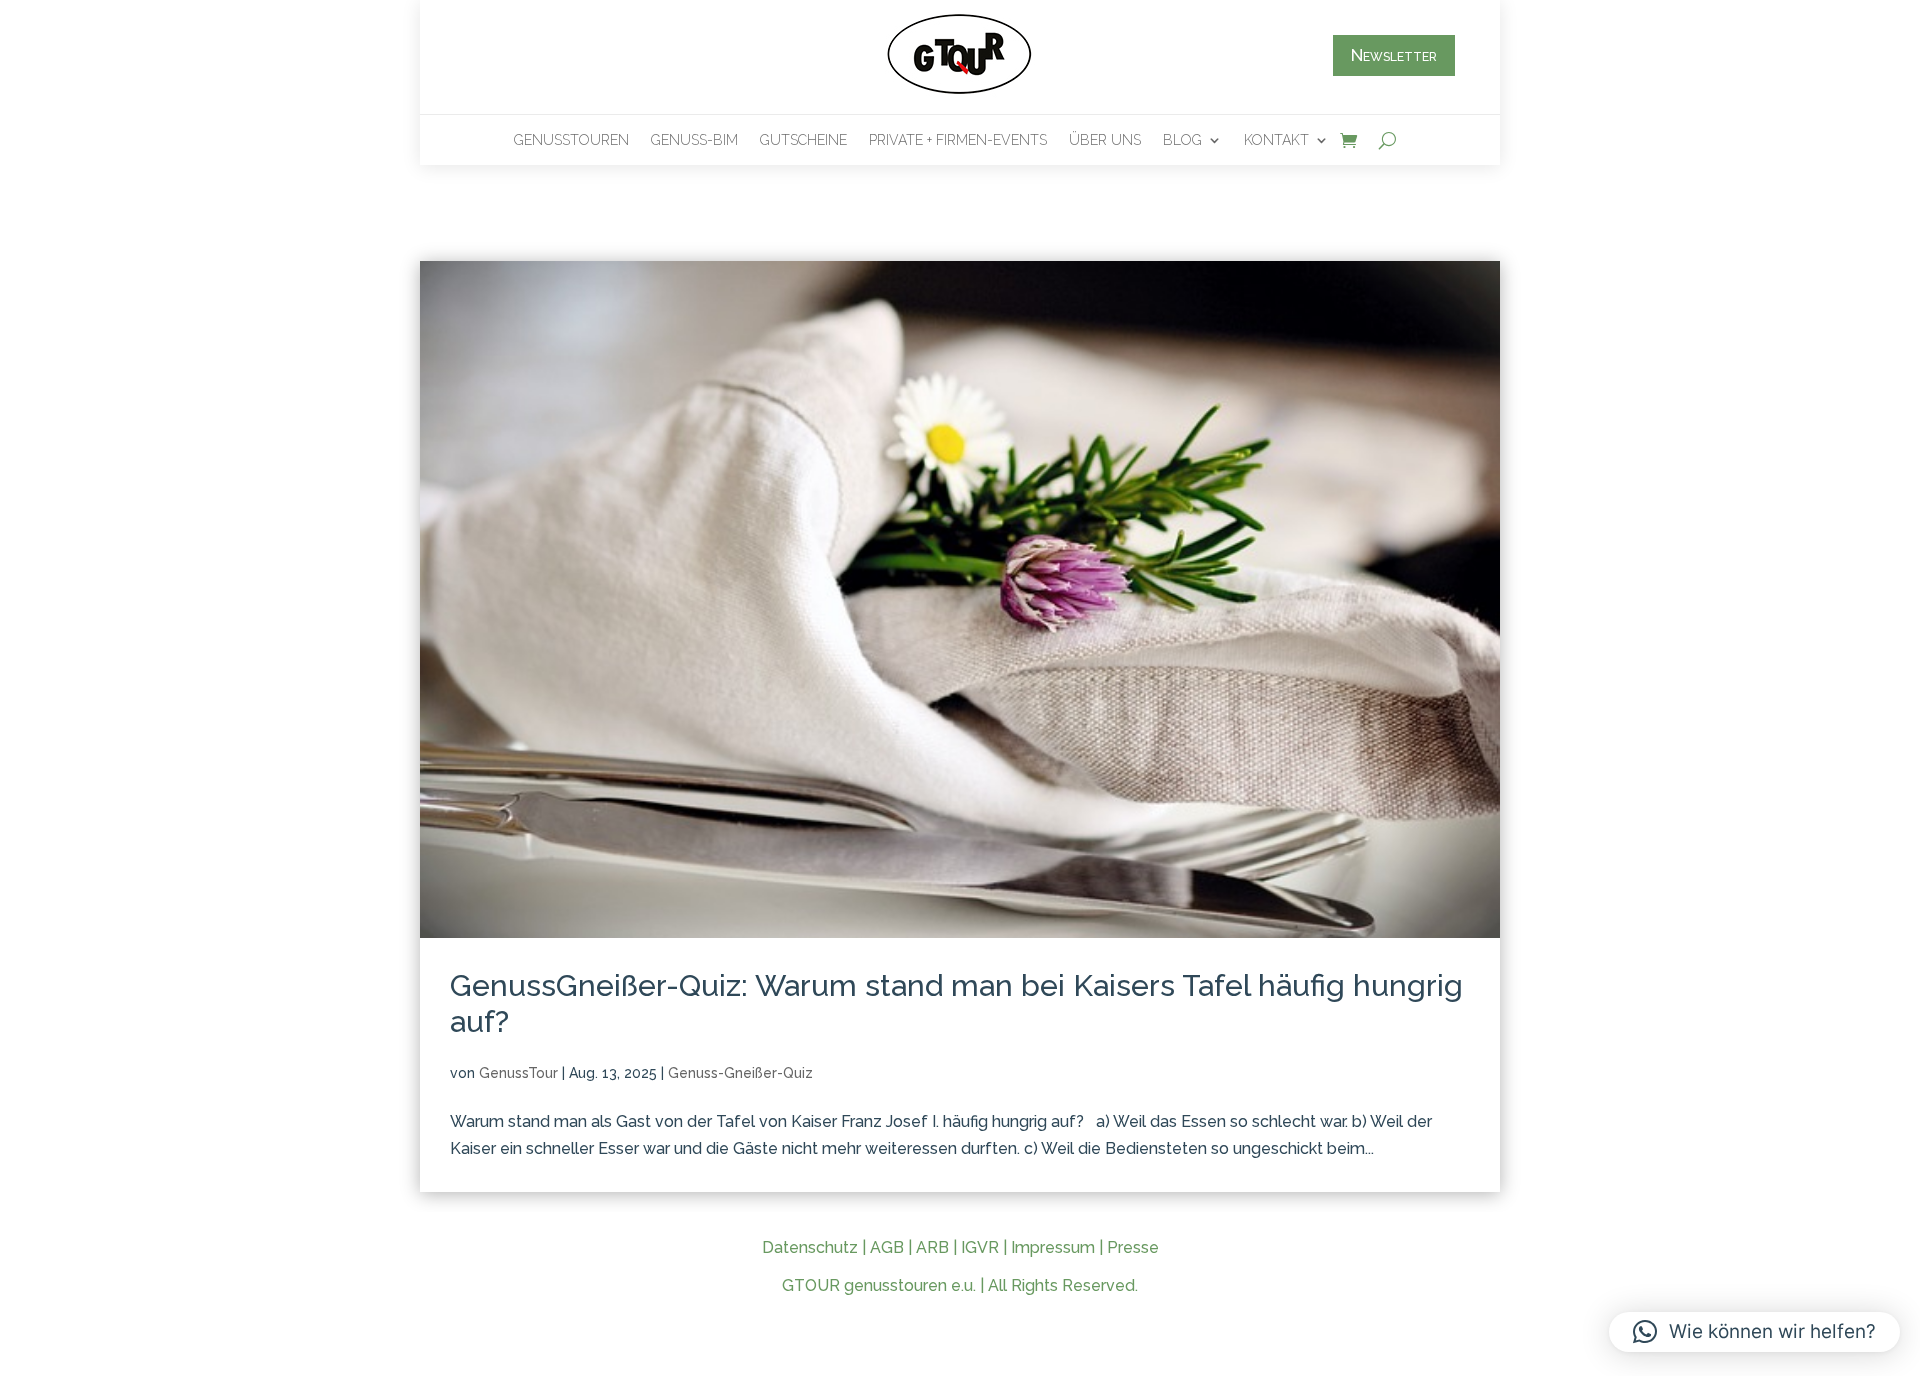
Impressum (1053, 1247)
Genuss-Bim (694, 140)
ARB (932, 1247)
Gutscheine (803, 140)
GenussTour (518, 1073)
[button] (1754, 1332)
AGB (887, 1247)
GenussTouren (571, 140)
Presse (1133, 1247)
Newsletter (1394, 55)
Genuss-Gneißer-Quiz (740, 1073)
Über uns (1105, 140)
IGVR (980, 1247)
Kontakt (1276, 140)
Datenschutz (810, 1247)
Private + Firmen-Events (958, 140)
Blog (1182, 140)
